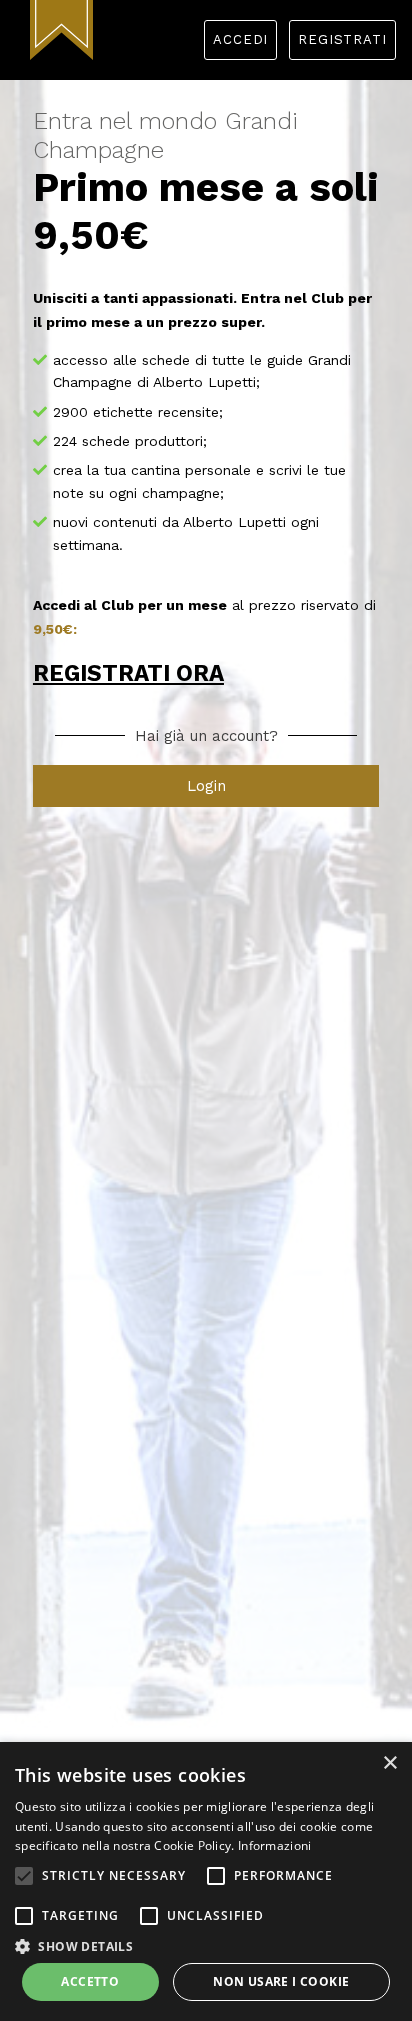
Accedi (240, 39)
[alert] (206, 1881)
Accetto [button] (90, 1981)
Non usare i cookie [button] (281, 1981)
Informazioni (275, 1845)
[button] (24, 1876)
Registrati (342, 39)
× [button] (389, 1763)
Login (206, 786)
